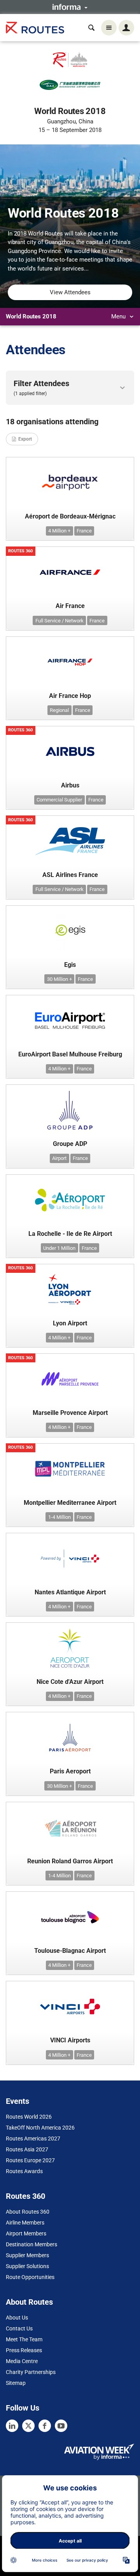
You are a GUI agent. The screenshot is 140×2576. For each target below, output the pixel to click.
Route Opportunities (30, 2277)
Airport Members (26, 2233)
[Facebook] (45, 2426)
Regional (59, 710)
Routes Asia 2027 (27, 2149)
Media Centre (22, 2361)
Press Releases (24, 2350)
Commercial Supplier (59, 800)
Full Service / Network (59, 621)
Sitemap (16, 2383)
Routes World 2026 (29, 2117)
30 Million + (59, 979)
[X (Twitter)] (28, 2426)
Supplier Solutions (27, 2266)
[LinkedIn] (12, 2426)
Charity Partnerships (31, 2372)
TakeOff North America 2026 (40, 2128)
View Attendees (70, 292)
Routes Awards (24, 2171)
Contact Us (19, 2328)
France (84, 531)
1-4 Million (59, 1517)
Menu (119, 316)
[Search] (91, 28)
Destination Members (31, 2244)
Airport (59, 1158)
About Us (17, 2318)
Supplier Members (27, 2255)
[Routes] (35, 28)
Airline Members (25, 2223)
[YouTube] (61, 2426)
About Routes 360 (28, 2212)
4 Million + (59, 531)
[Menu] (109, 28)
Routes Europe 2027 (30, 2160)
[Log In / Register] (126, 28)
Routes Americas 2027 (33, 2138)
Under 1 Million (59, 1248)
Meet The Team (24, 2339)
